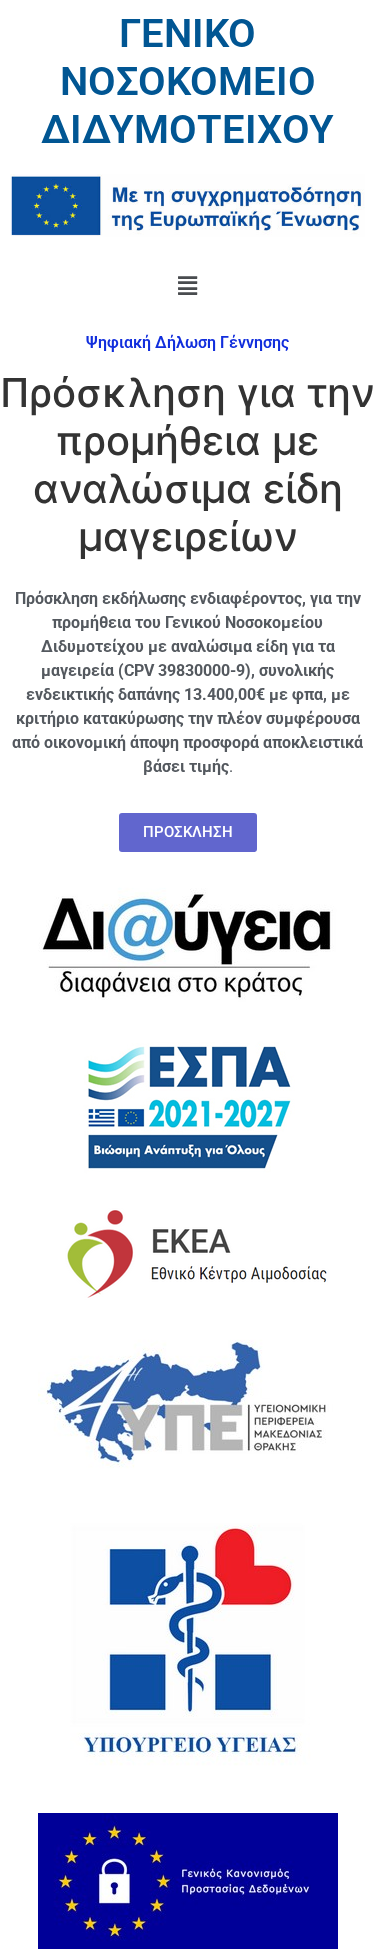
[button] (187, 285)
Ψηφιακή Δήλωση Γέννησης (187, 342)
